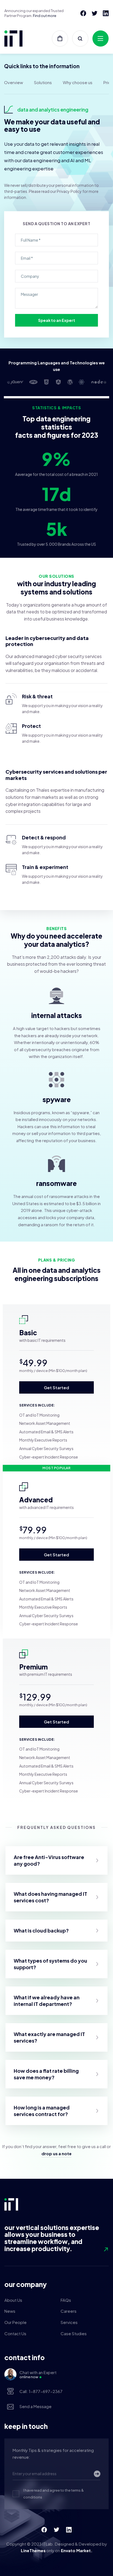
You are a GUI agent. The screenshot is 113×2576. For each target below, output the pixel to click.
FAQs (66, 2300)
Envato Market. (77, 2550)
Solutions (43, 82)
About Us (13, 2300)
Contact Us (15, 2333)
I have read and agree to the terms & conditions (53, 2494)
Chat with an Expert (38, 2374)
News (10, 2311)
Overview (14, 82)
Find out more (45, 16)
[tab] (56, 1860)
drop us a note (56, 2153)
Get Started (56, 1387)
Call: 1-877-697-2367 (41, 2391)
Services (69, 2322)
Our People (15, 2322)
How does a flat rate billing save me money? (46, 2074)
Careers (69, 2311)
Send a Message (36, 2406)
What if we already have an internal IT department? (47, 2001)
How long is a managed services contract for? (42, 2111)
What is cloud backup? (41, 1930)
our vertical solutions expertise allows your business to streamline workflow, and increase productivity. (52, 2238)
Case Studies (74, 2333)
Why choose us (78, 82)
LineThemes (33, 2550)
